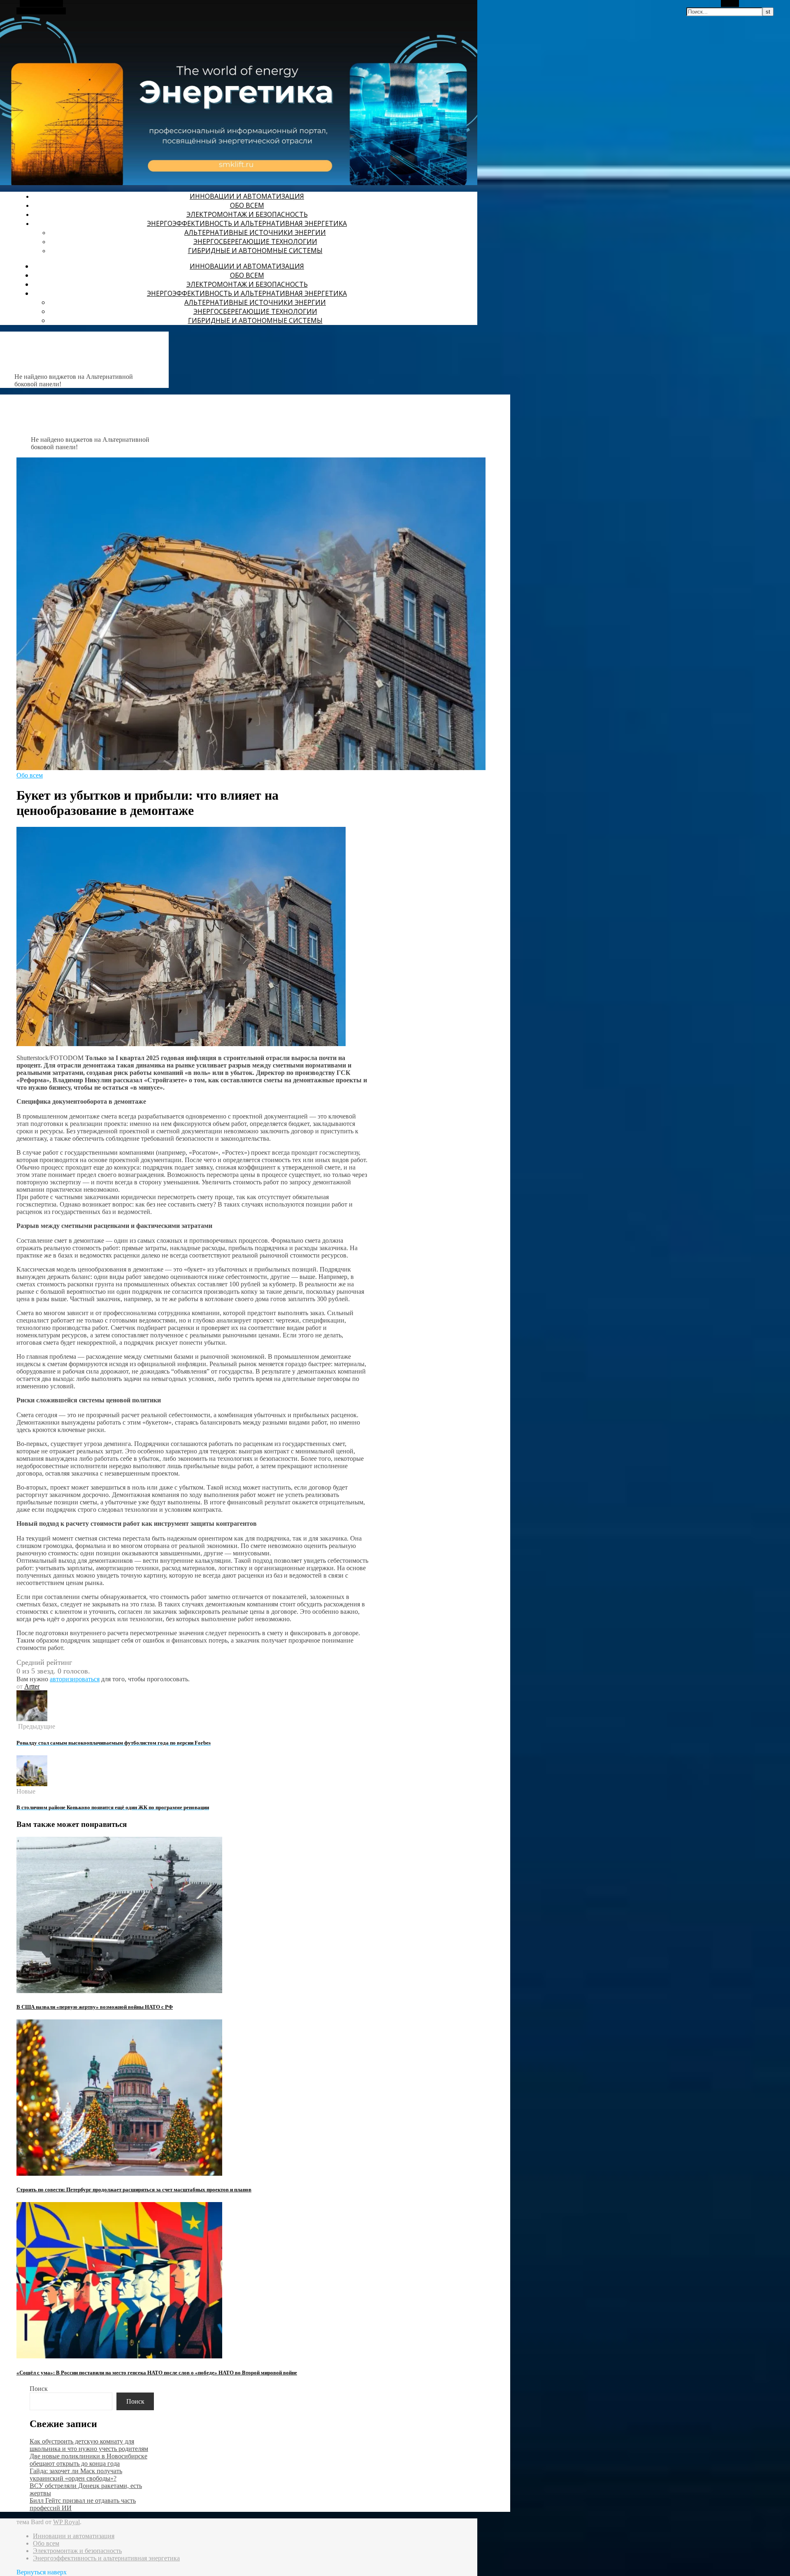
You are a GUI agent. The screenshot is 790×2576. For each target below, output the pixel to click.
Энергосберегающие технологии (255, 241)
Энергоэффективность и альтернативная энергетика (247, 223)
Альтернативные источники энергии (255, 232)
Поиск (39, 2389)
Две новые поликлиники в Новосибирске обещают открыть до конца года (88, 2460)
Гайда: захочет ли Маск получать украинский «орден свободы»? (76, 2475)
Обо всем (247, 205)
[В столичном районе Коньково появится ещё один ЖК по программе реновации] (32, 1784)
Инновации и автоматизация (247, 196)
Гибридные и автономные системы (255, 251)
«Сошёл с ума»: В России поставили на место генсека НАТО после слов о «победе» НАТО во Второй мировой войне (157, 2373)
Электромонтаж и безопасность (247, 214)
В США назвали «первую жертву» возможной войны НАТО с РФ (95, 2007)
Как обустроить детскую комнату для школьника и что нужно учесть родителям (89, 2445)
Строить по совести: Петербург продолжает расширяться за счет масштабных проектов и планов (134, 2190)
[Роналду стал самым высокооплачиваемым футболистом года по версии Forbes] (32, 1719)
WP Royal (66, 2522)
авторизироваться (75, 1679)
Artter (32, 1686)
